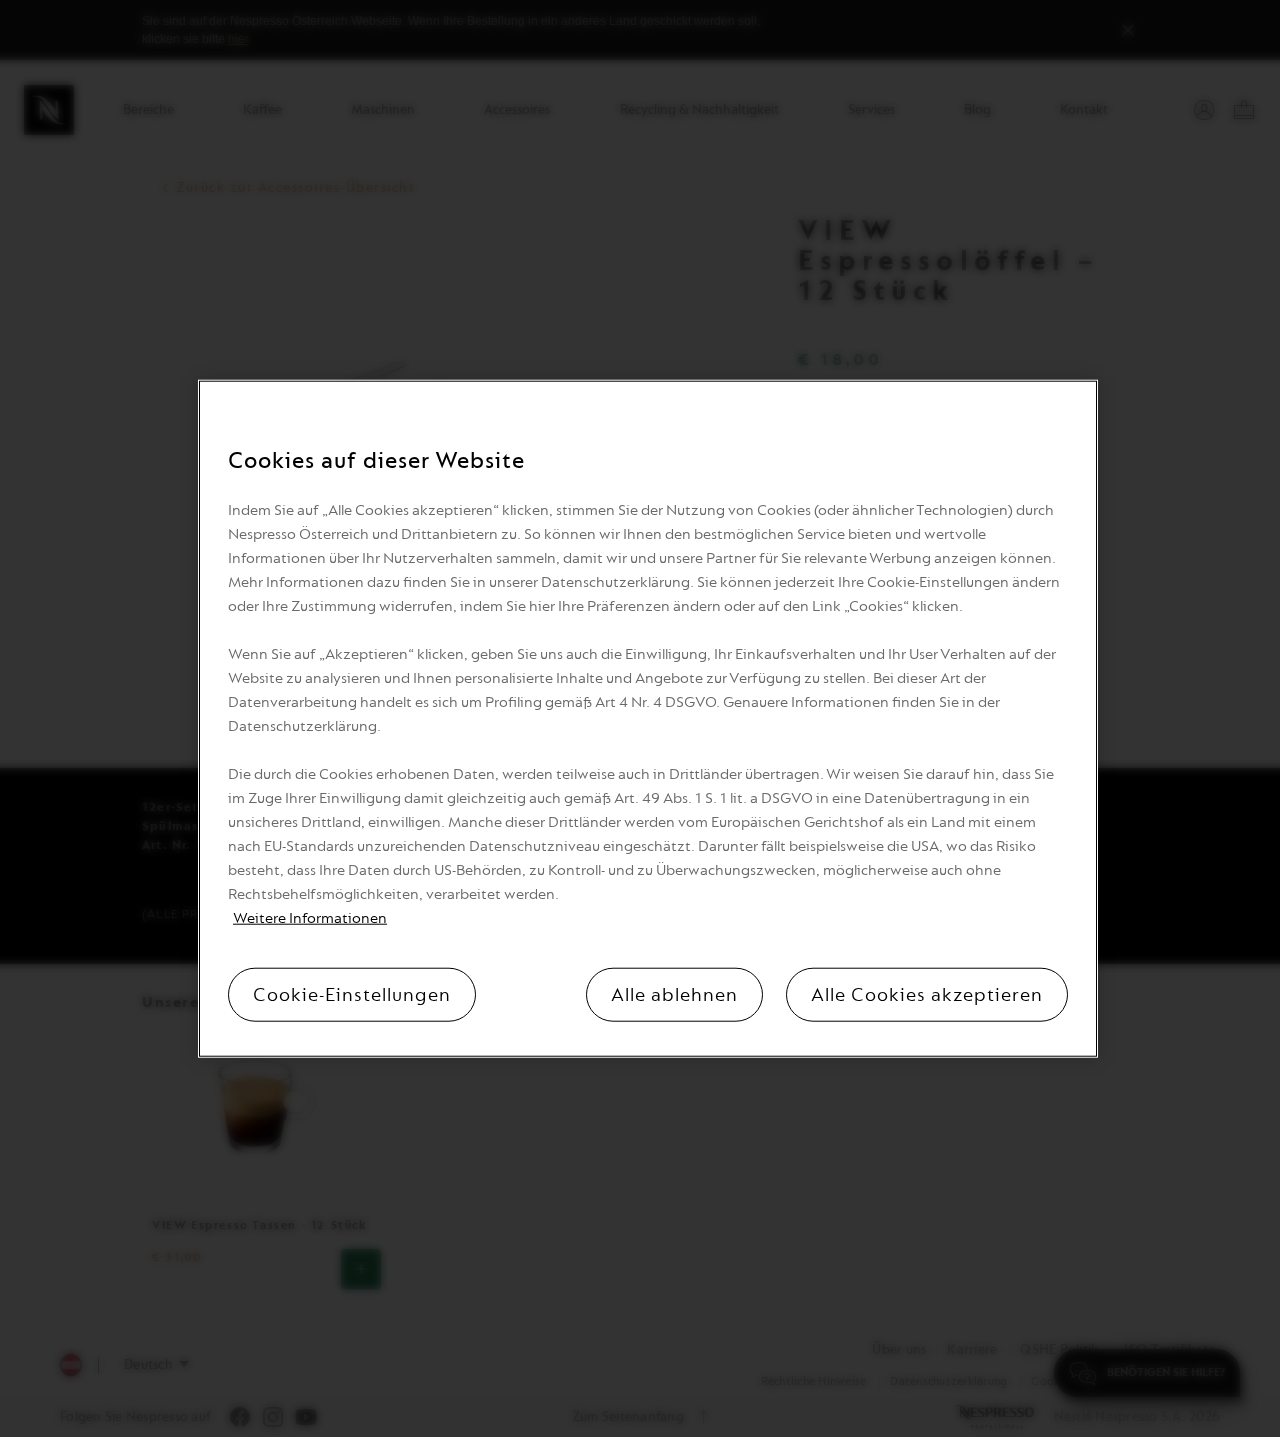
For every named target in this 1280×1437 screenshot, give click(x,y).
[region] (648, 718)
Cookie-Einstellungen (352, 995)
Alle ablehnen (674, 995)
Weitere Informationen (310, 918)
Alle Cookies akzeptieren (927, 995)
